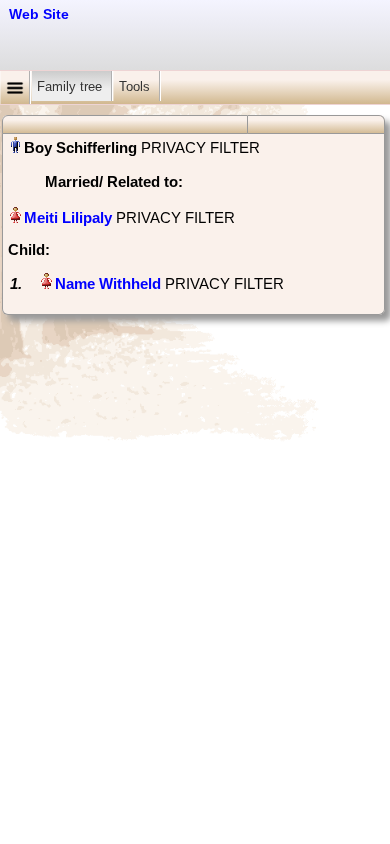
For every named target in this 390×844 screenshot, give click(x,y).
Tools (136, 86)
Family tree (71, 86)
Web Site (39, 14)
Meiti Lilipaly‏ (68, 217)
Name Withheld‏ (108, 283)
